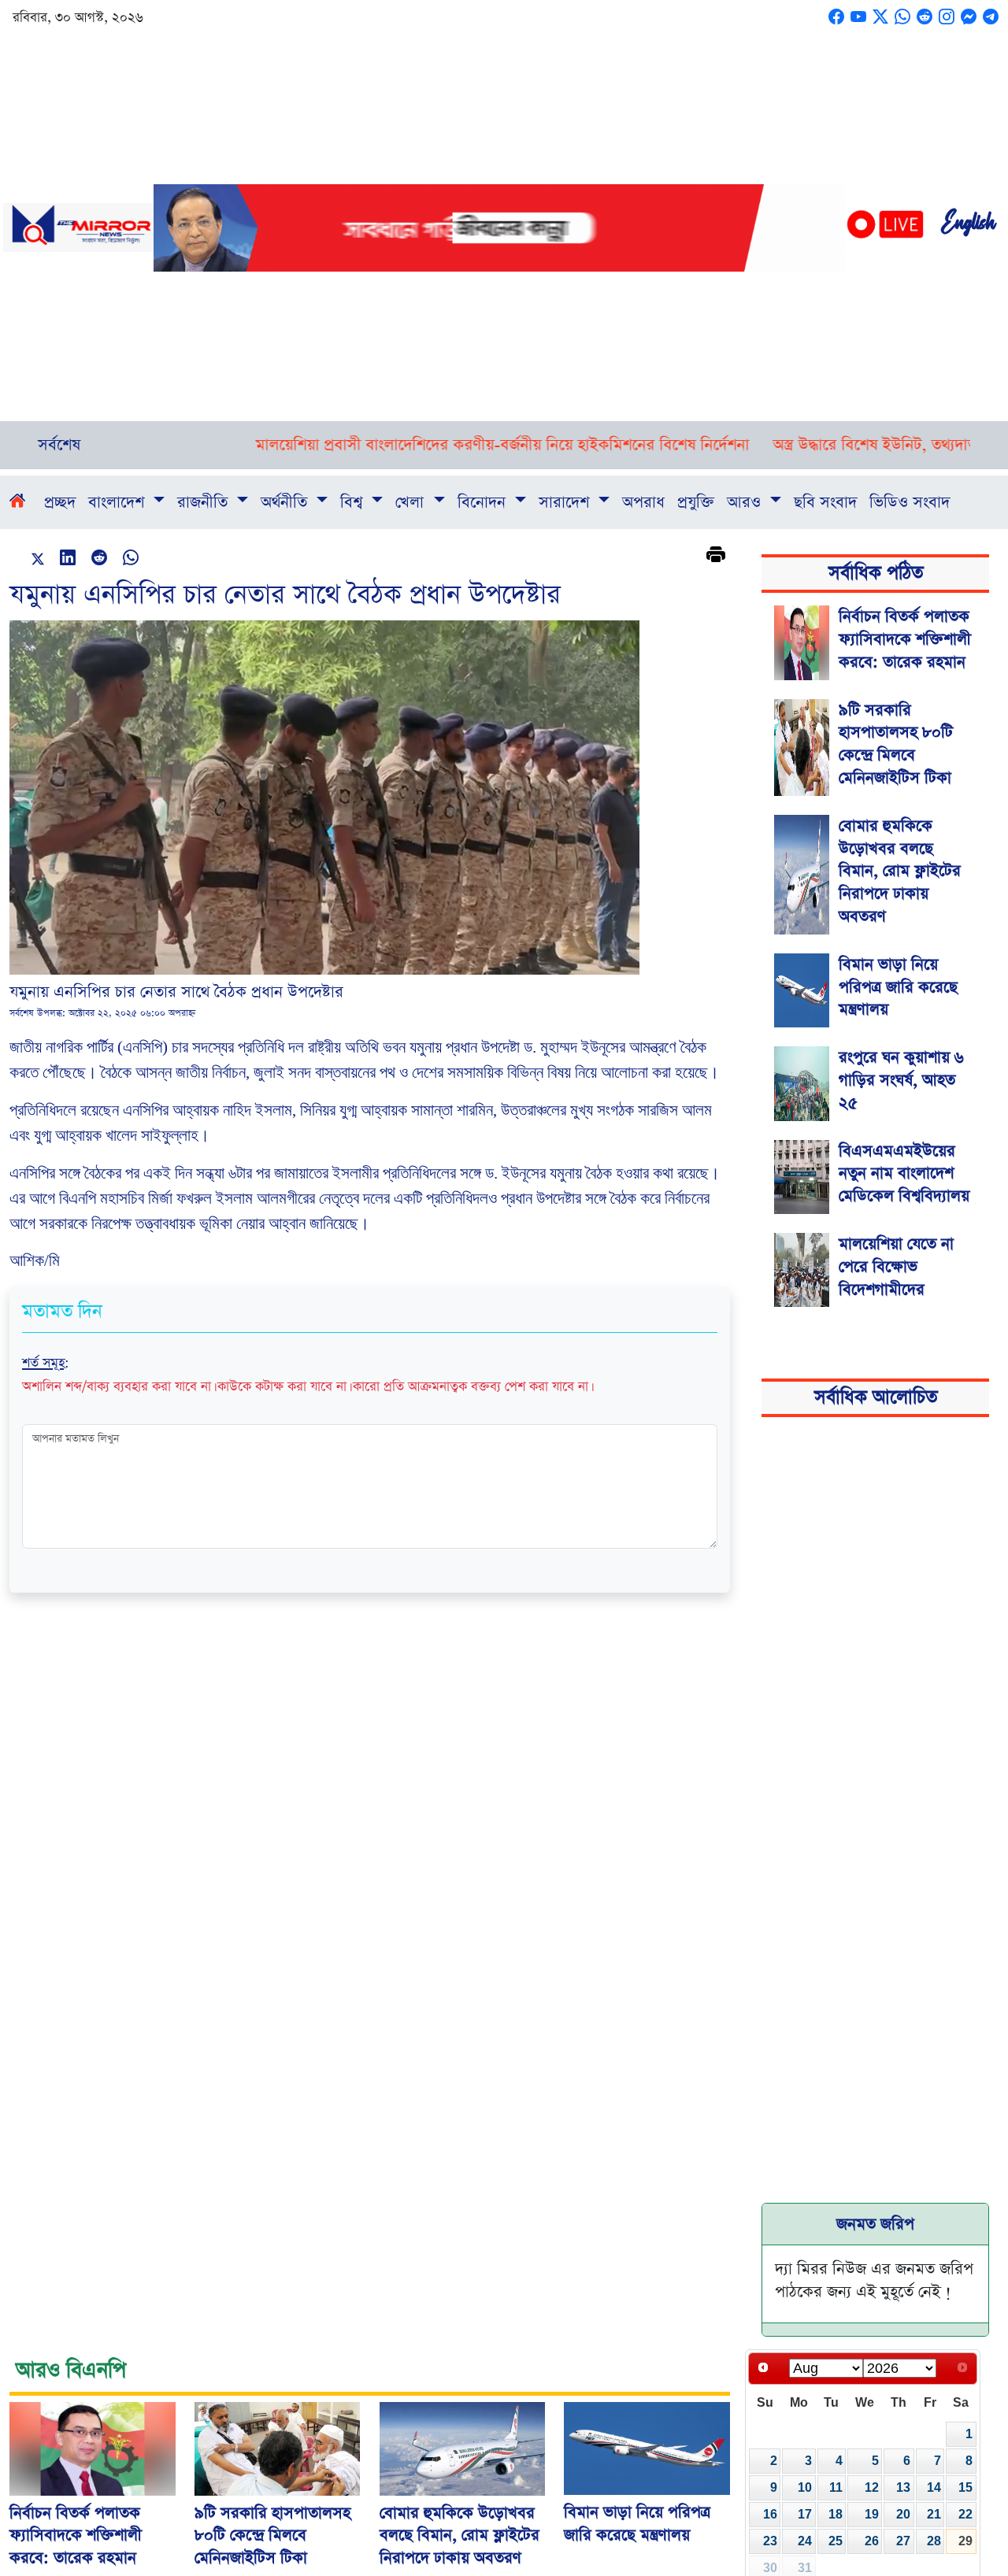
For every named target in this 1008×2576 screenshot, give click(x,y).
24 (805, 2541)
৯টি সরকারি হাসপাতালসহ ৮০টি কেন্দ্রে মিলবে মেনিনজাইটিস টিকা (896, 744)
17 (805, 2514)
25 (836, 2541)
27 (903, 2541)
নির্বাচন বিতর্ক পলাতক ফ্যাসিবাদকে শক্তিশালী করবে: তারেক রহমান (905, 639)
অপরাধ (643, 502)
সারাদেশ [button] (566, 502)
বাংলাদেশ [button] (119, 502)
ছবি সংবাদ (825, 502)
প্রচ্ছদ (60, 502)
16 (770, 2514)
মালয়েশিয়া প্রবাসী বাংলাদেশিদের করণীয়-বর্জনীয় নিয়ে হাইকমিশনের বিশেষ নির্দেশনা (432, 445)
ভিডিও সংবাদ (910, 502)
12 (872, 2487)
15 (965, 2487)
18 (836, 2514)
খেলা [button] (412, 502)
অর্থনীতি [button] (286, 502)
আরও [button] (746, 502)
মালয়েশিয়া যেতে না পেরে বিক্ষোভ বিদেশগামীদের (896, 1267)
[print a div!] (716, 557)
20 (903, 2514)
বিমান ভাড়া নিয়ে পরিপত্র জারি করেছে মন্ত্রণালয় (898, 987)
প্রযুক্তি (696, 502)
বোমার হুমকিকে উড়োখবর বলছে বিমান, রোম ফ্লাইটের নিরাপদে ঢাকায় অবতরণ (900, 871)
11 (836, 2487)
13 (903, 2487)
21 (934, 2514)
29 (965, 2541)
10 (805, 2487)
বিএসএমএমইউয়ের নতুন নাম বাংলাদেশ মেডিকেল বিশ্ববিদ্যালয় (904, 1174)
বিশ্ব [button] (354, 502)
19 (872, 2514)
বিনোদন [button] (484, 502)
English (968, 228)
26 (872, 2541)
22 (965, 2514)
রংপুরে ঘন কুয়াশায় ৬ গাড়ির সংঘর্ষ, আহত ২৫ (901, 1080)
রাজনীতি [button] (205, 502)
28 (934, 2541)
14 (934, 2487)
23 (770, 2541)
